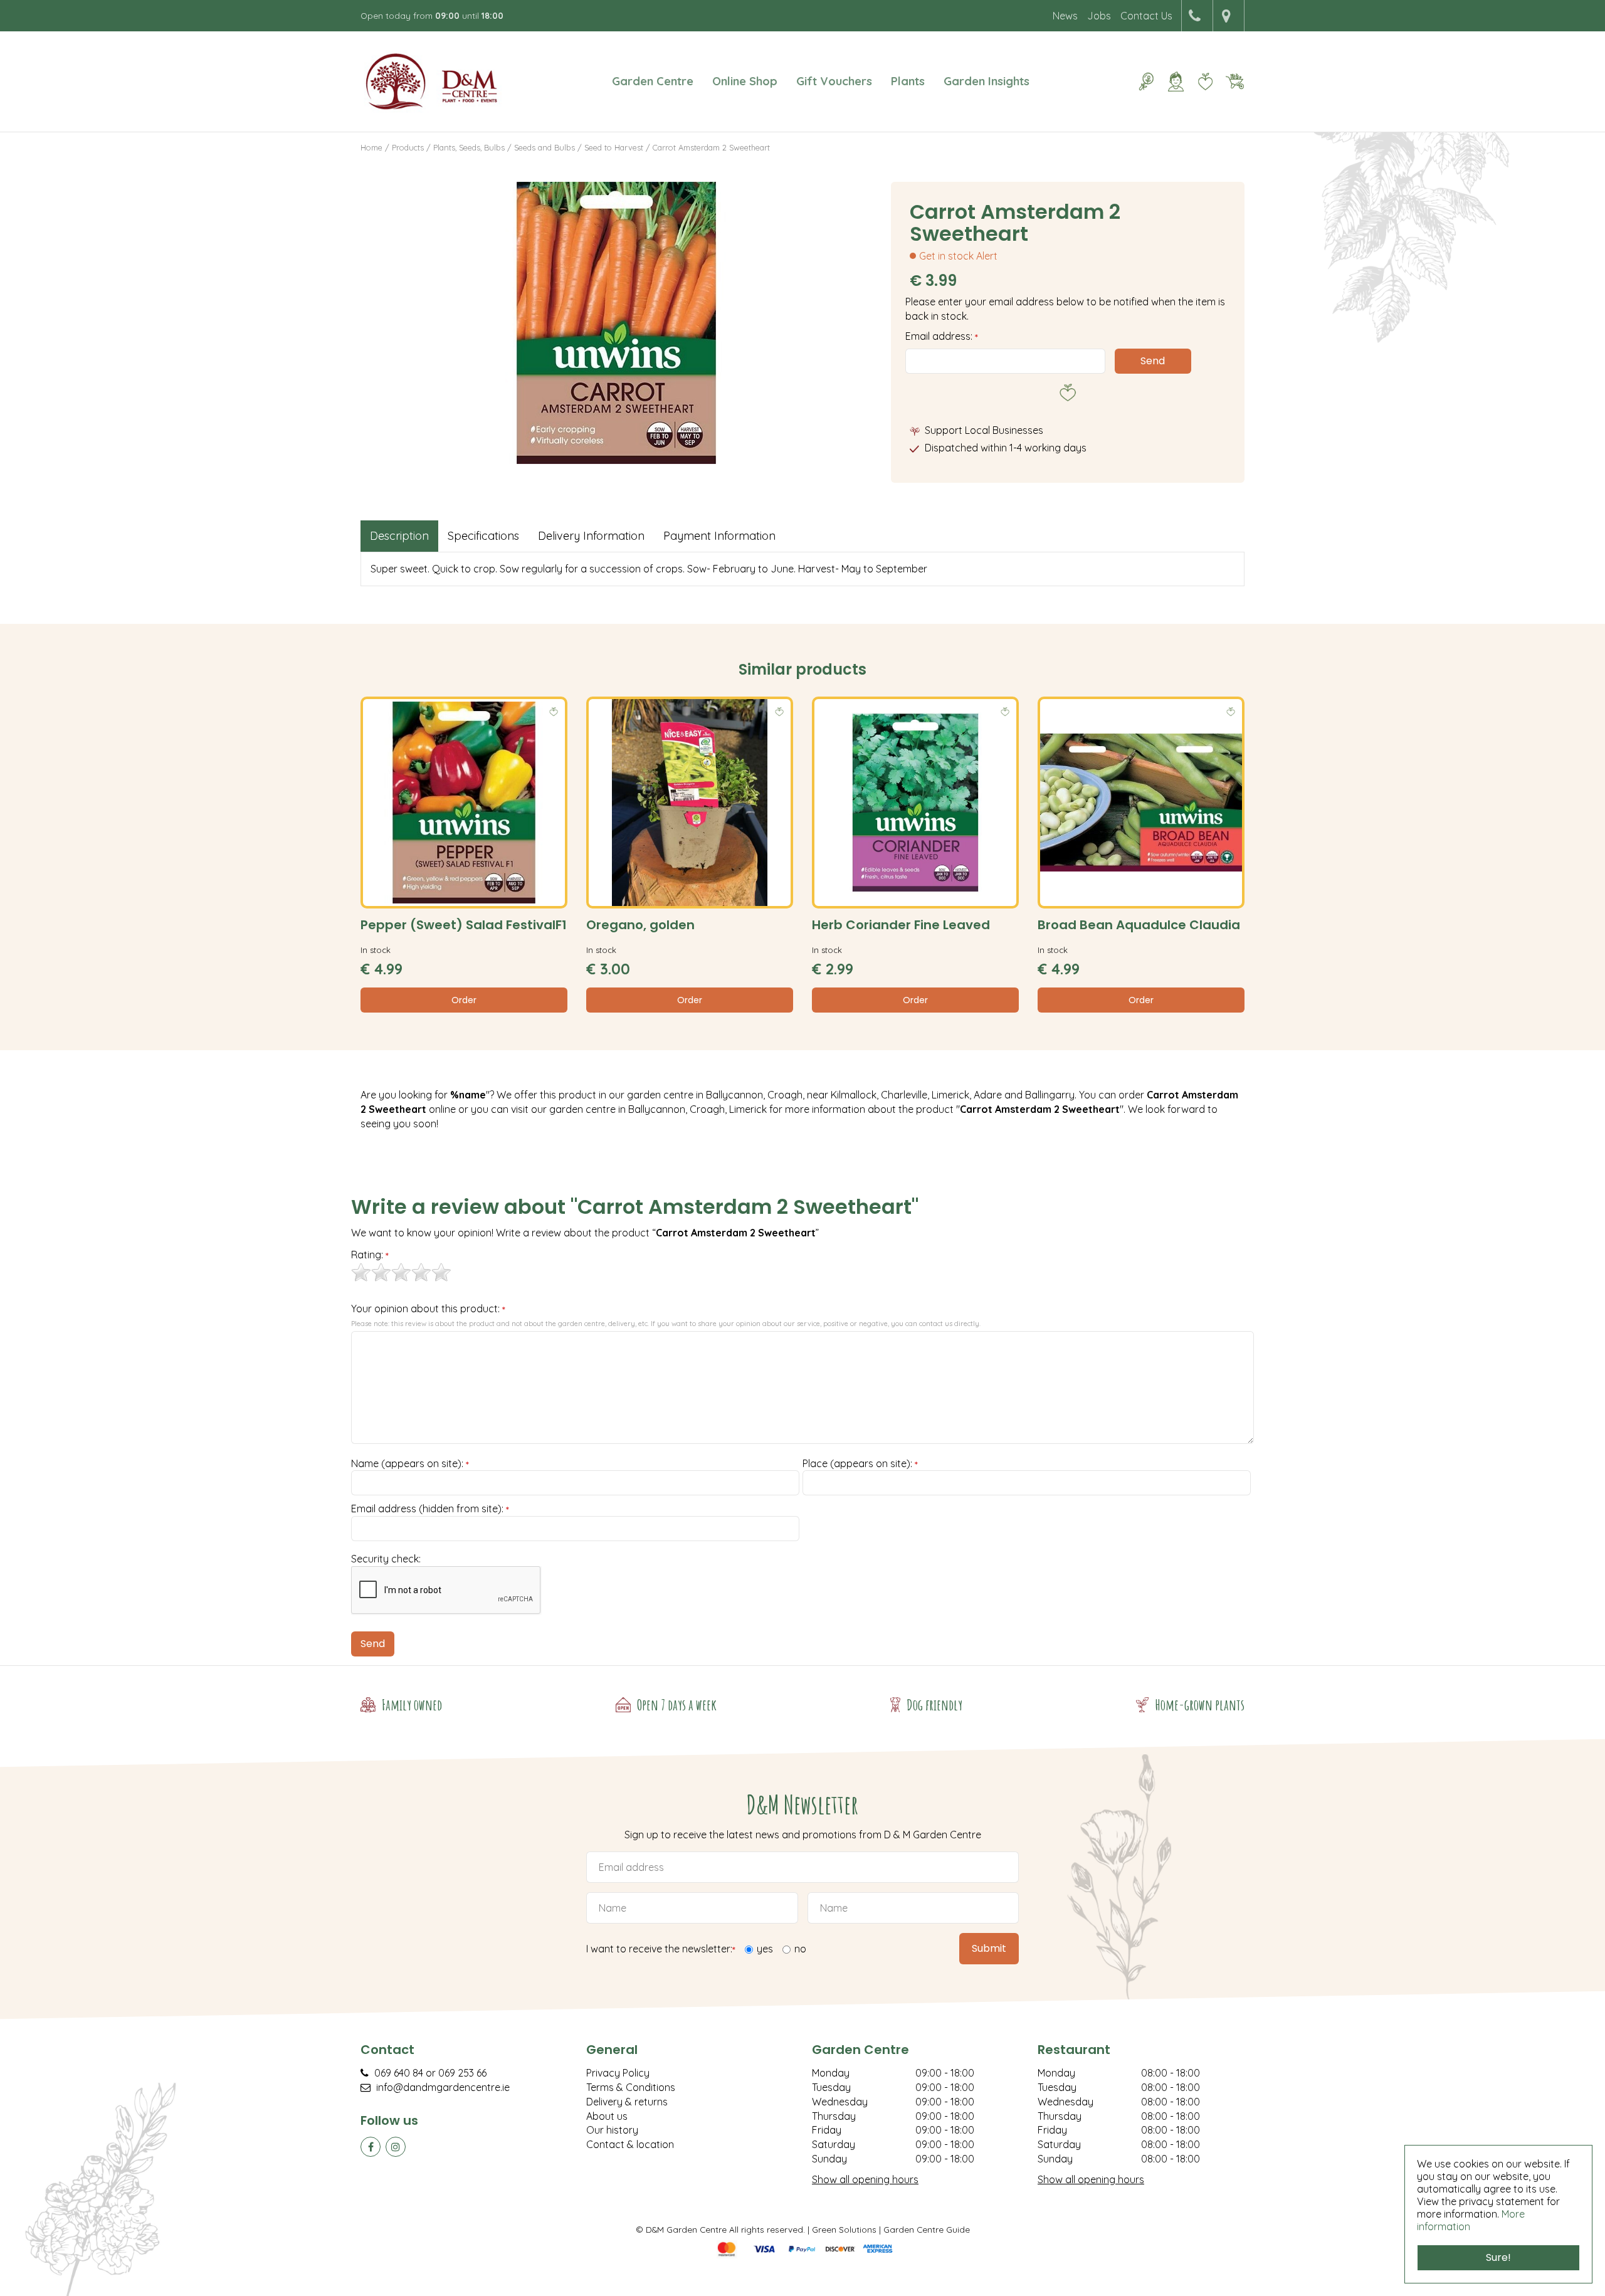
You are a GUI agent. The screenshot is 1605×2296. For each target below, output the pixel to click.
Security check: (386, 1559)
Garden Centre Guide (927, 2229)
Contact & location (630, 2144)
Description (399, 536)
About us (607, 2116)
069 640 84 (399, 2073)
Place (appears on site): (860, 1464)
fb (371, 2147)
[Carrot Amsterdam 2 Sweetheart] (616, 323)
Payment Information (719, 536)
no (800, 1949)
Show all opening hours (865, 2179)
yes (765, 1949)
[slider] (401, 1272)
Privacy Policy (618, 2073)
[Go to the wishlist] (1200, 82)
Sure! (1498, 2257)
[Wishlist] (1205, 82)
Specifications (483, 536)
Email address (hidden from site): (430, 1509)
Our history (612, 2130)
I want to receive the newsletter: (661, 1950)
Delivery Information (591, 536)
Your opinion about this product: (428, 1309)
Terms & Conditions (631, 2087)
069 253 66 (462, 2073)
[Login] (1176, 82)
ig (396, 2147)
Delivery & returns (627, 2102)
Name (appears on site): (410, 1464)
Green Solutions (844, 2229)
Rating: (370, 1255)
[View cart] (1234, 82)
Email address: (942, 336)
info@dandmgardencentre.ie (443, 2087)
